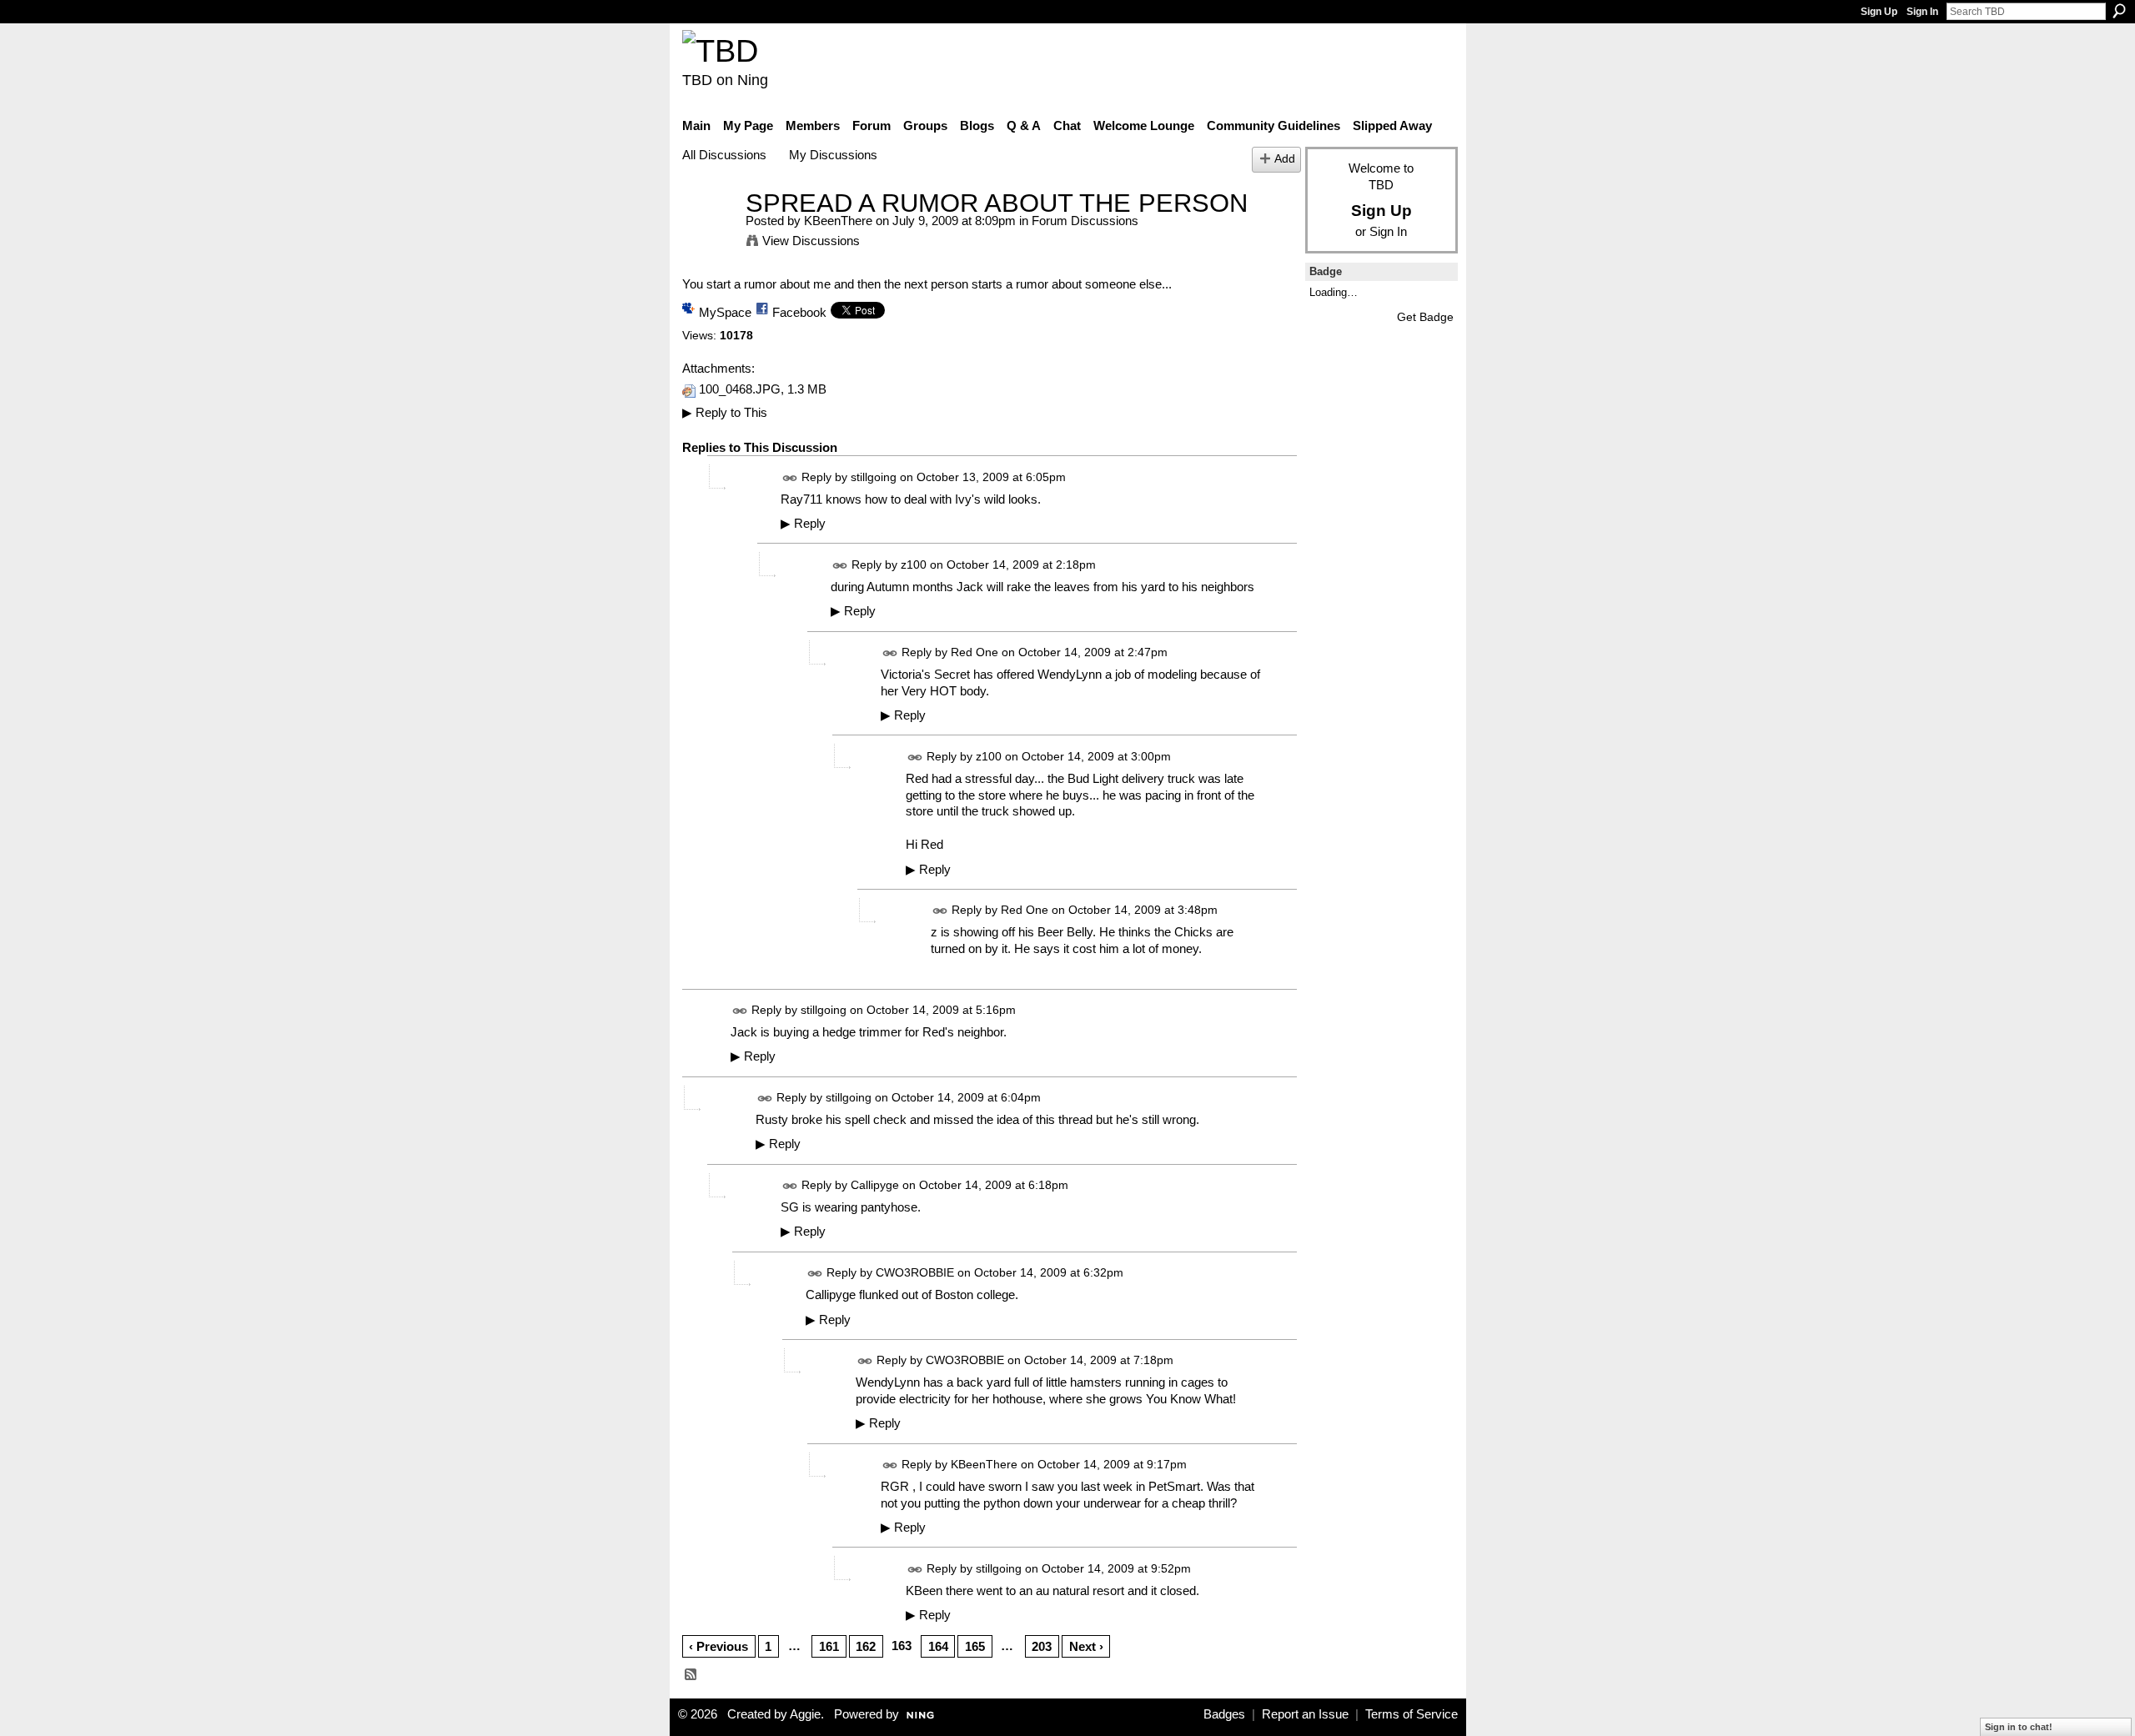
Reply (803, 524)
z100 (914, 564)
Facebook (799, 312)
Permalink (790, 478)
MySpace (725, 312)
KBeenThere (838, 221)
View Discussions (811, 241)
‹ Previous (718, 1646)
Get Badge (1425, 317)
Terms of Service (1412, 1714)
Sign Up (1879, 12)
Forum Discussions (1085, 221)
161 (829, 1646)
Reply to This (725, 412)
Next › (1086, 1646)
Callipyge (875, 1185)
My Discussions (833, 155)
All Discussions (724, 155)
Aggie (805, 1714)
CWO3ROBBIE (915, 1272)
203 (1042, 1646)
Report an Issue (1305, 1714)
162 (866, 1646)
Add (1285, 159)
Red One (975, 652)
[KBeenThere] (709, 234)
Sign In (1922, 12)
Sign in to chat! (2019, 1727)
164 (938, 1646)
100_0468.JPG (740, 389)
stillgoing (874, 477)
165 (975, 1646)
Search (2119, 11)
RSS (691, 1675)
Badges (1224, 1714)
